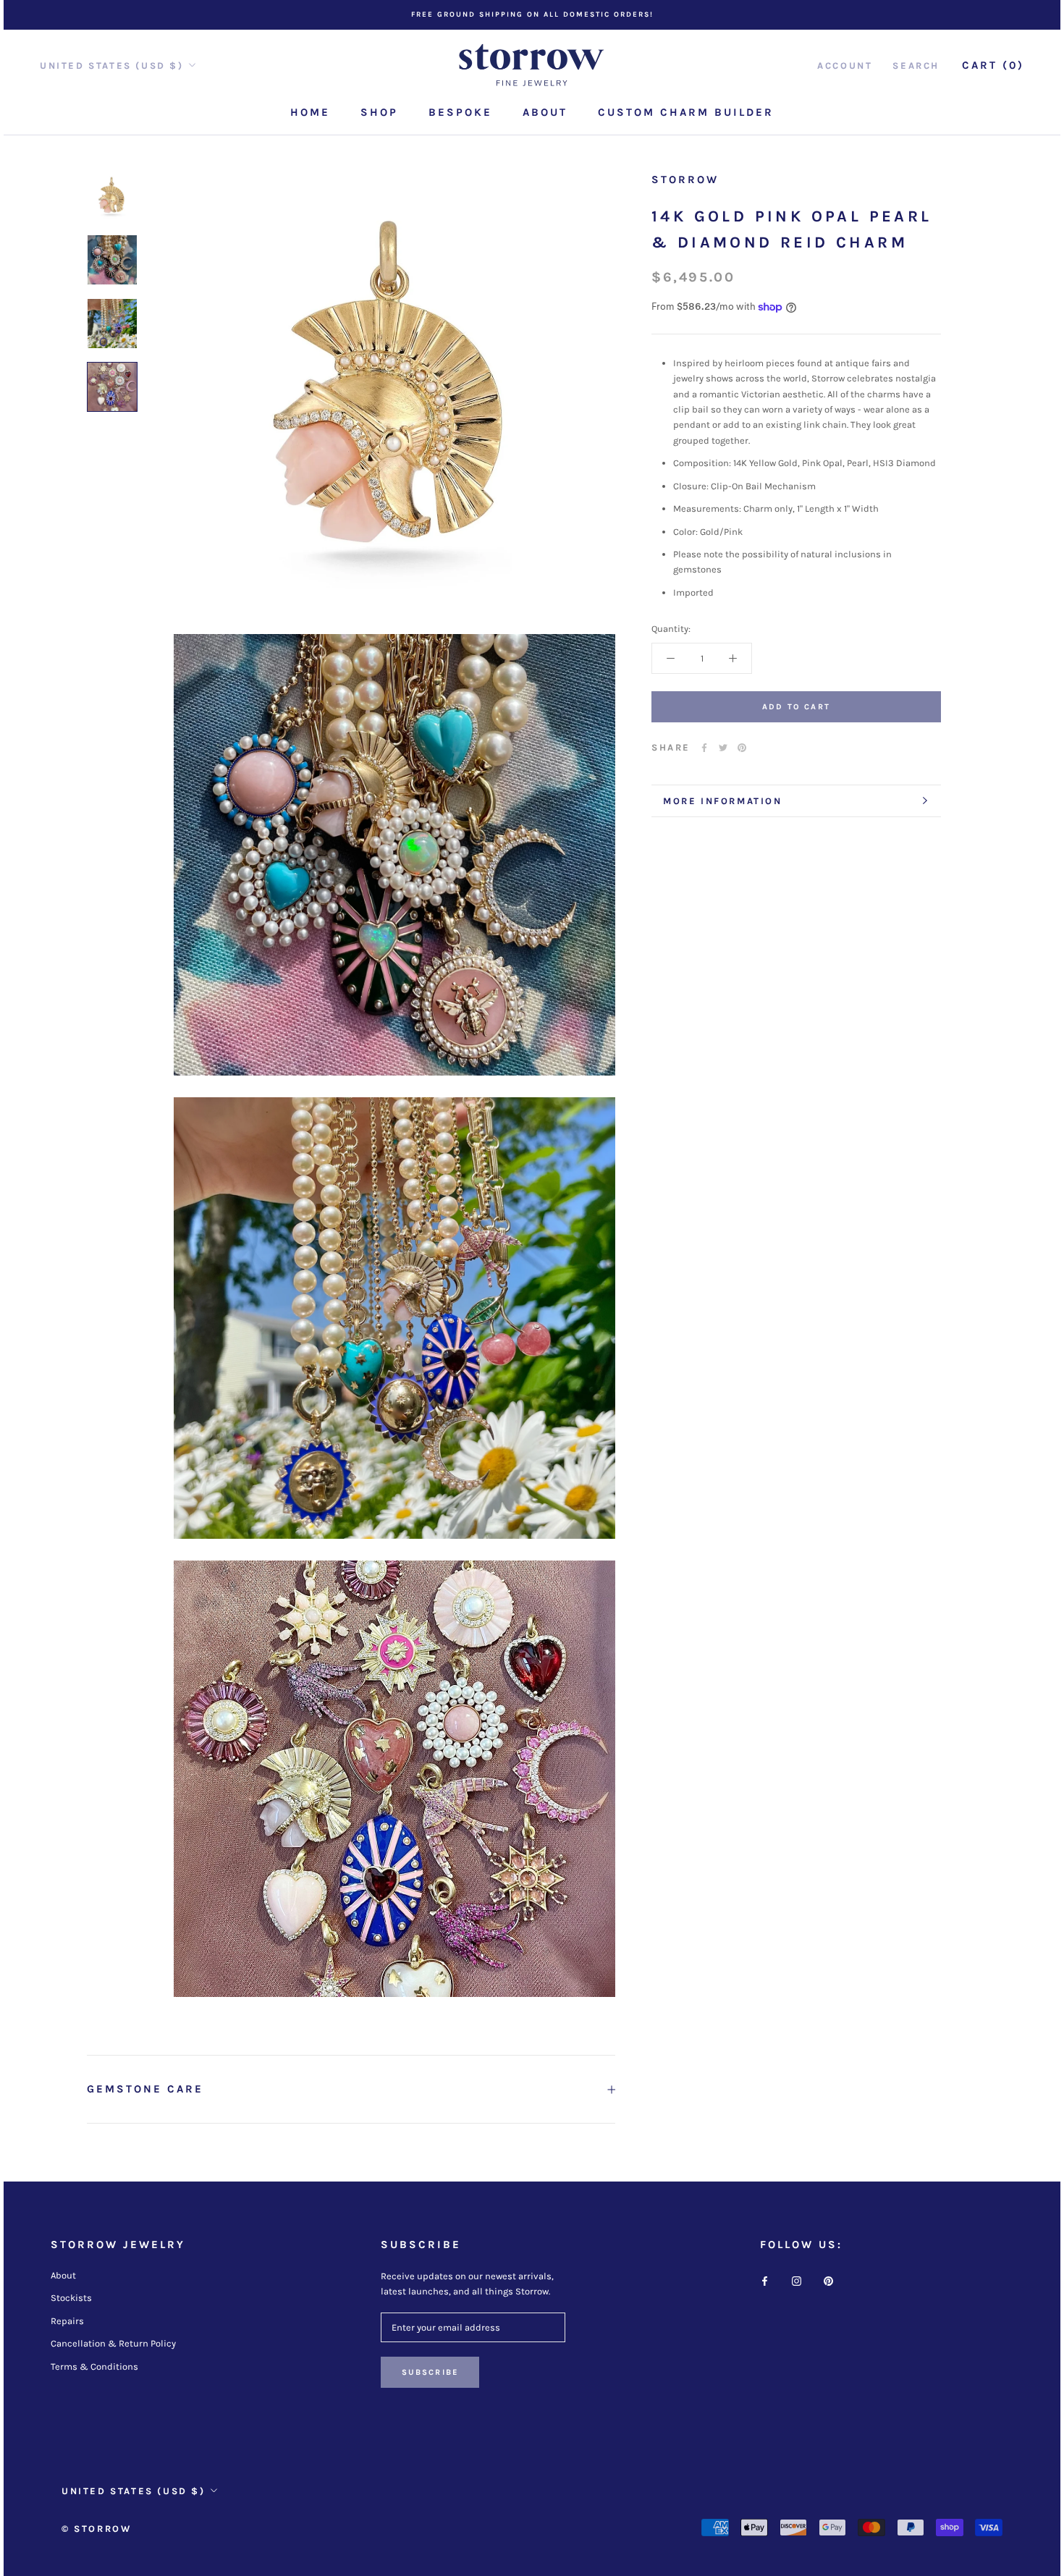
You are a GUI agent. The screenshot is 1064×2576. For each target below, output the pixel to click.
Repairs (67, 2321)
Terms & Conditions (94, 2366)
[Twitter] (723, 748)
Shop (379, 112)
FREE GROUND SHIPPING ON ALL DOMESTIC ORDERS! (532, 14)
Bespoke (460, 112)
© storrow (96, 2529)
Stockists (71, 2298)
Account (845, 66)
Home (310, 112)
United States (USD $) (112, 66)
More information (723, 801)
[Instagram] (797, 2280)
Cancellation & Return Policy (113, 2343)
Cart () (993, 65)
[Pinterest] (742, 748)
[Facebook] (704, 748)
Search (916, 66)
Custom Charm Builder (686, 112)
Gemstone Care (145, 2089)
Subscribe (430, 2372)
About (545, 112)
